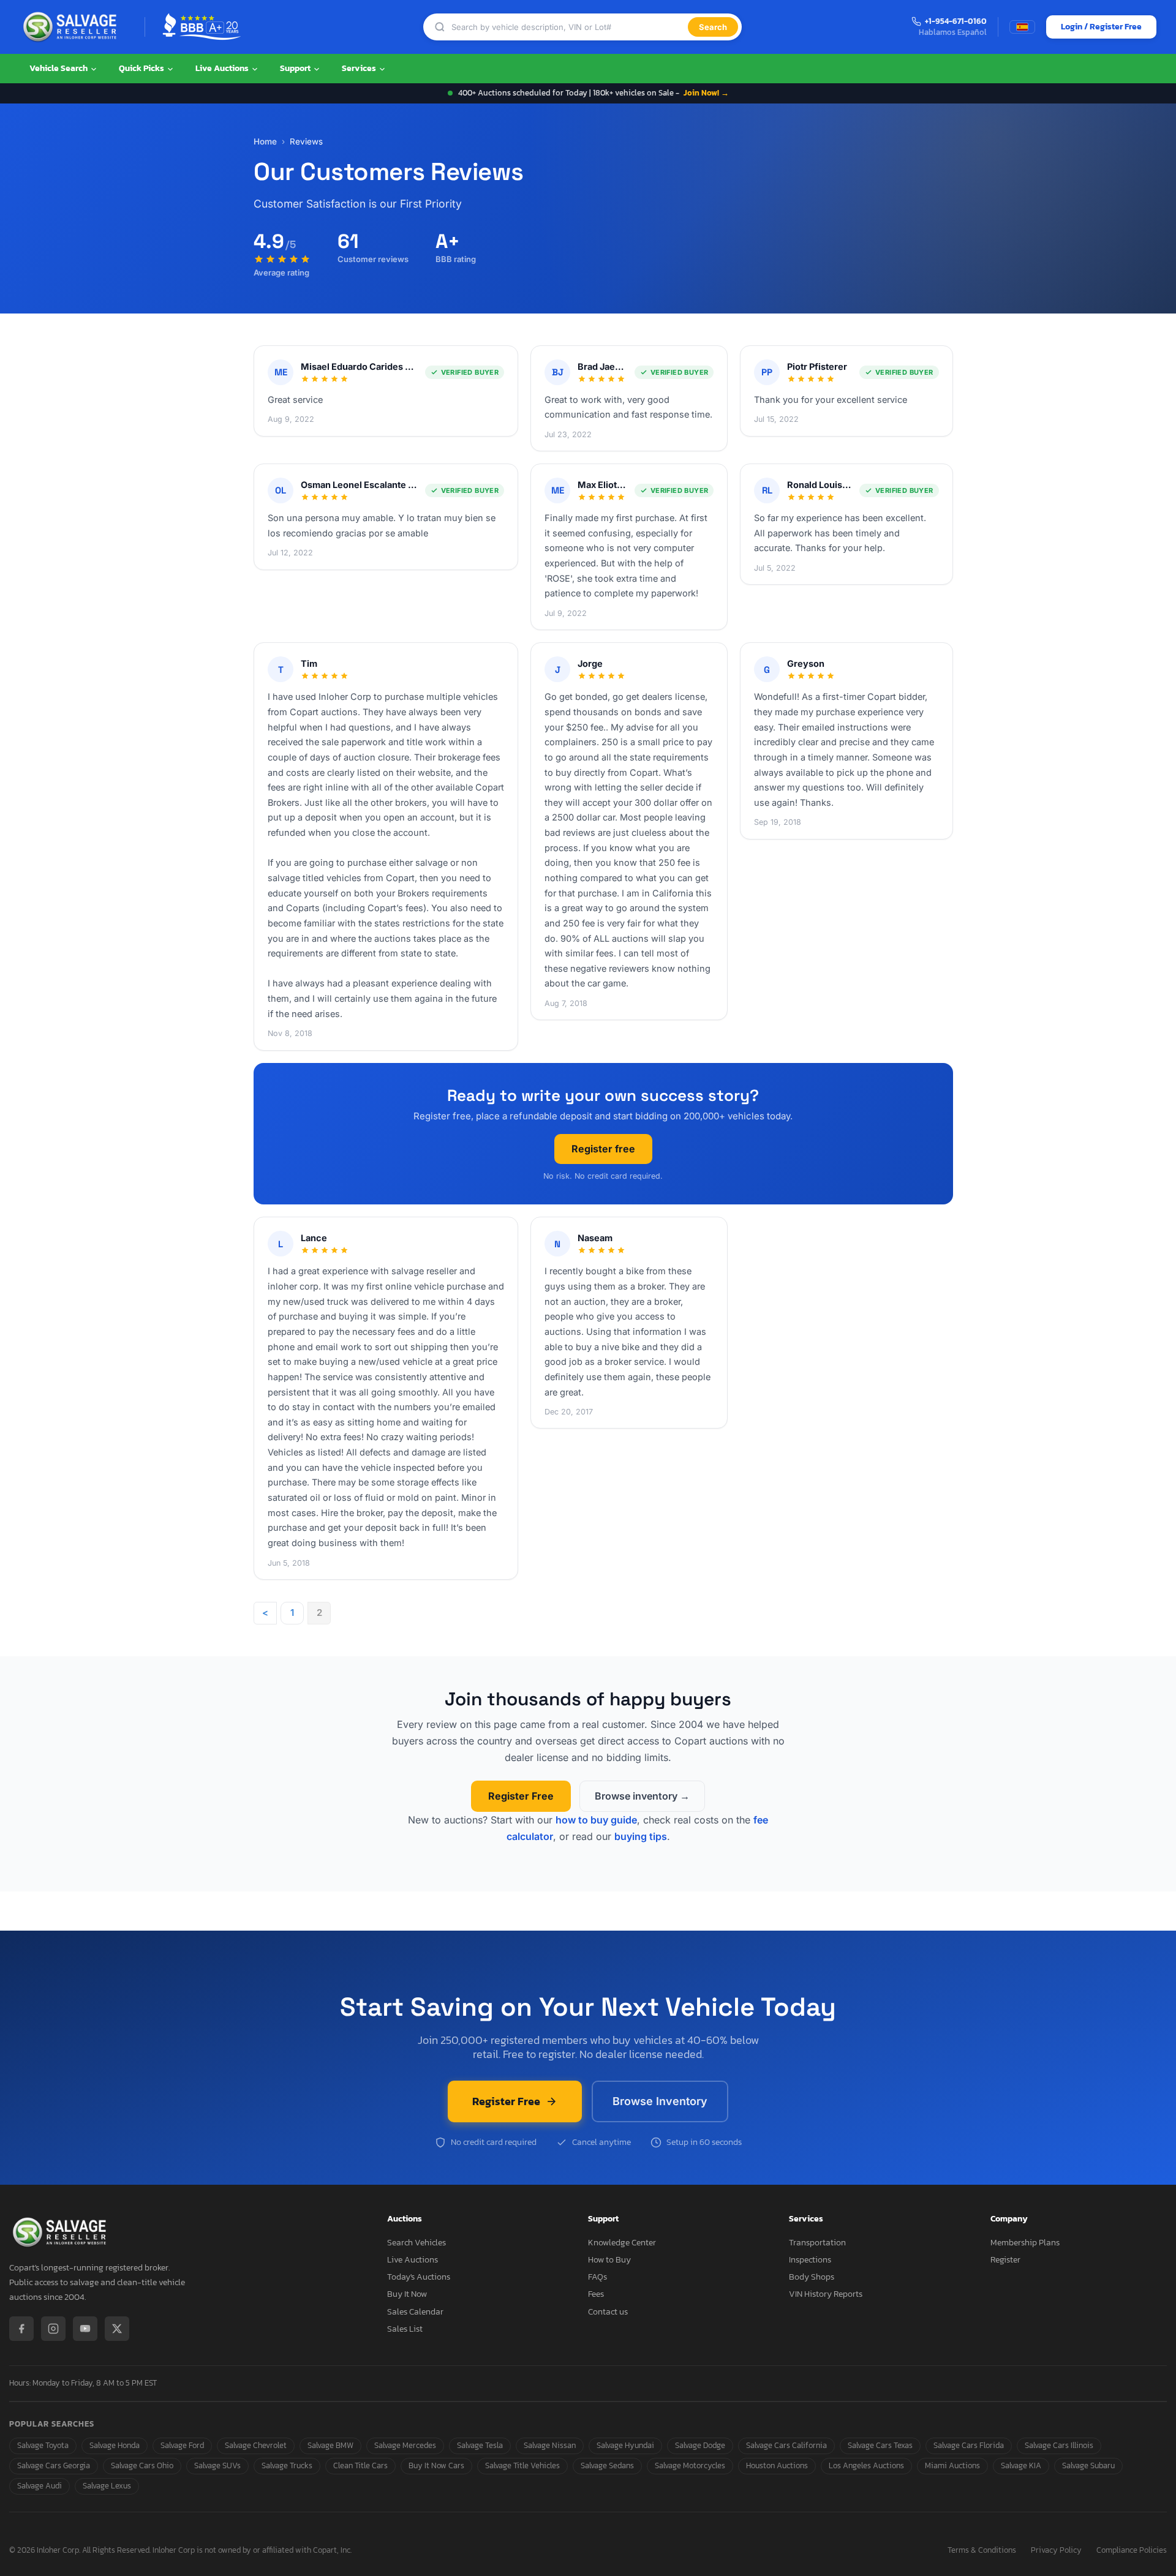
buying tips (641, 1836)
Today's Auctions (419, 2277)
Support (296, 68)
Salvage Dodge (700, 2445)
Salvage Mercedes (405, 2445)
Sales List (405, 2329)
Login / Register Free (1101, 27)
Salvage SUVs (217, 2465)
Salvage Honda (115, 2445)
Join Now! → (706, 93)
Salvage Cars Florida (969, 2445)
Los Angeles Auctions (866, 2465)
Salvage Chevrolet (256, 2445)
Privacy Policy (1056, 2551)
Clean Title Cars (360, 2465)
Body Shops (812, 2277)
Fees (596, 2294)
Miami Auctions (952, 2465)
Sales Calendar (415, 2312)
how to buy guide (596, 1820)
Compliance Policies (1132, 2551)
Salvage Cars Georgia (54, 2465)
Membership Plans (1025, 2243)
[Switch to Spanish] (1022, 27)
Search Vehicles (417, 2243)
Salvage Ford (182, 2445)
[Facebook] (21, 2329)
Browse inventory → (642, 1796)
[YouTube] (85, 2329)
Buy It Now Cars (436, 2465)
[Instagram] (53, 2329)
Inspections (810, 2260)
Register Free (521, 1796)
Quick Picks (142, 68)
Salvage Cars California (786, 2445)
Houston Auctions (777, 2465)
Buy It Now (407, 2294)
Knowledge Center (622, 2243)
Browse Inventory (660, 2101)
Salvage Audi (40, 2486)
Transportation (817, 2243)
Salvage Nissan (550, 2445)
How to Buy (609, 2260)
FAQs (597, 2277)
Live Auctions (223, 68)
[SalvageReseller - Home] (72, 27)
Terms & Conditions (982, 2551)
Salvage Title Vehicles (522, 2465)
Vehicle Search (59, 68)
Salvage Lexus (107, 2486)
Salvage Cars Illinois (1059, 2445)
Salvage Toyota (43, 2445)
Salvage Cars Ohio (142, 2465)
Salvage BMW (330, 2445)
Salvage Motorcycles (690, 2465)
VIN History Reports (826, 2294)
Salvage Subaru (1088, 2465)
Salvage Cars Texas (880, 2445)
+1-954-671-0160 (956, 22)
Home (265, 141)
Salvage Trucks (287, 2465)
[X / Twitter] (117, 2329)
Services (360, 68)
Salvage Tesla (480, 2445)
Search (713, 27)
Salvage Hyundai (625, 2445)
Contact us (608, 2312)
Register (1005, 2260)
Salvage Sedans (607, 2465)
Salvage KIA (1021, 2465)
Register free (603, 1149)
